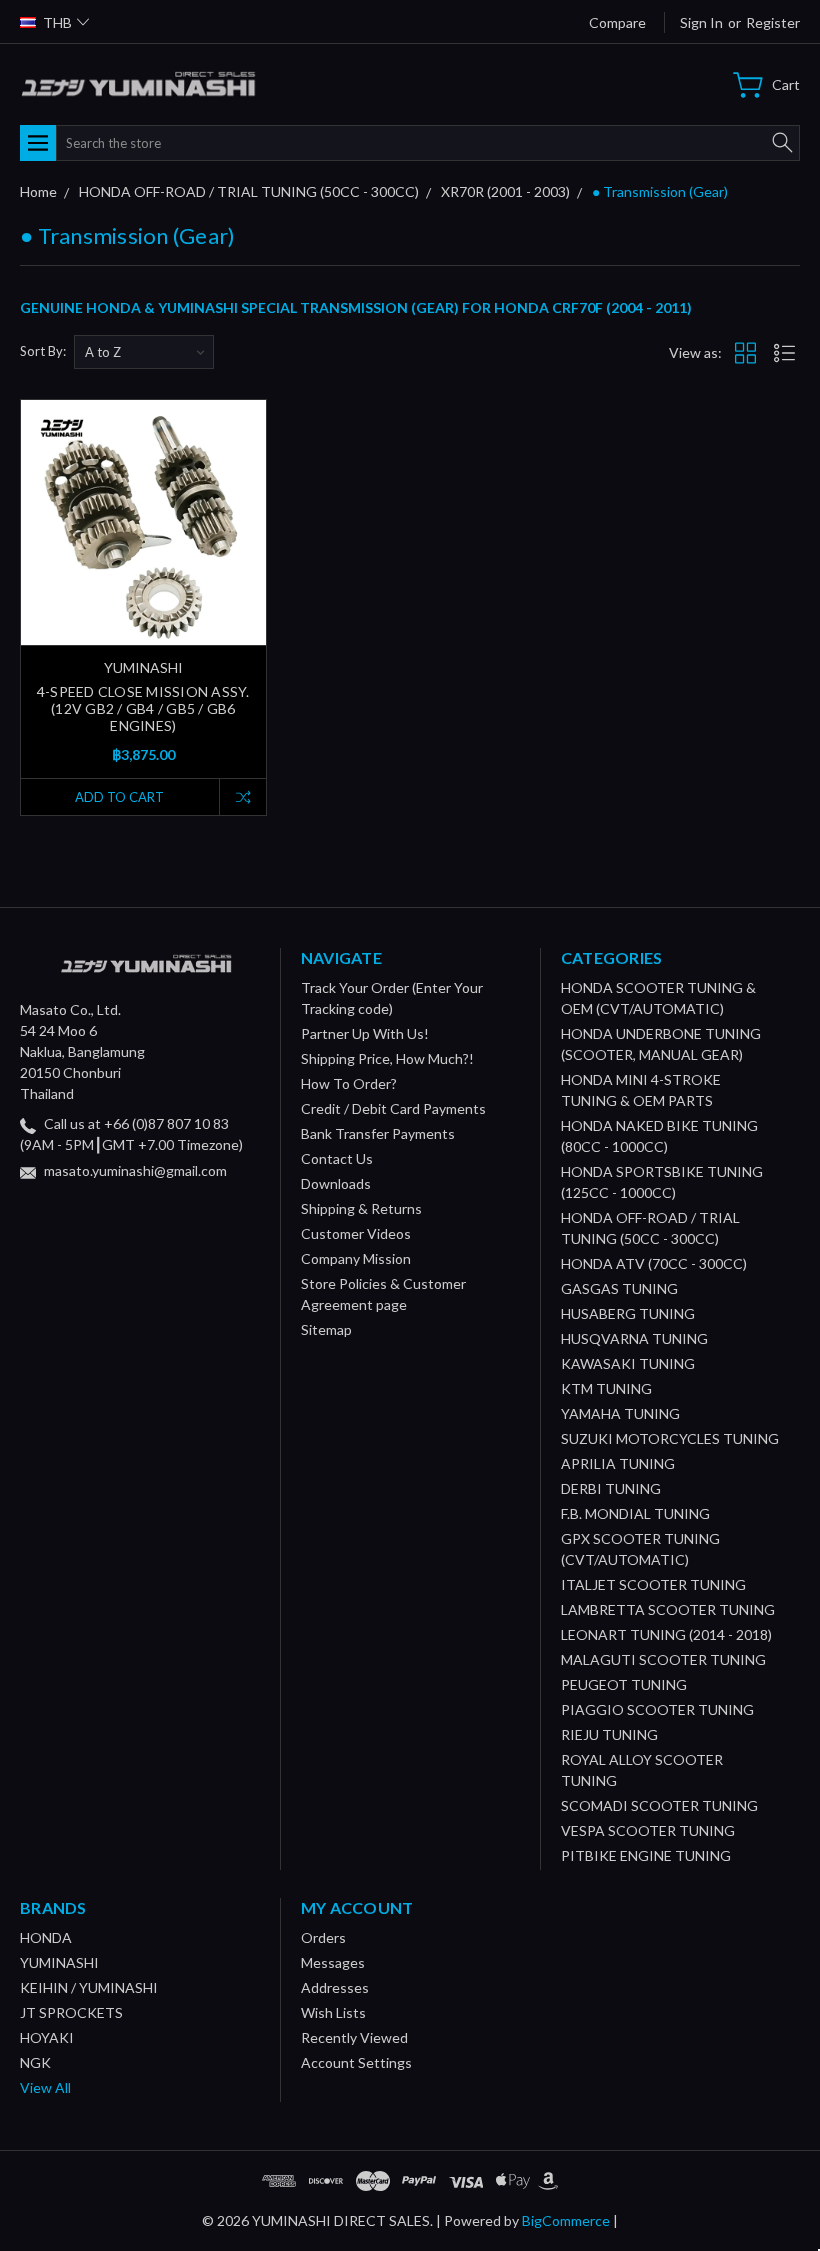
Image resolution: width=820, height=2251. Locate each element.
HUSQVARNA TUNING (634, 1338)
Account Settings (356, 2062)
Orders (323, 1937)
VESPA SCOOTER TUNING (648, 1830)
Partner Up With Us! (365, 1033)
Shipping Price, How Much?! (387, 1058)
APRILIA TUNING (618, 1463)
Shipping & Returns (361, 1208)
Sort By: (43, 351)
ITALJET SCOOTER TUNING (653, 1584)
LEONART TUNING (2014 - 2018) (666, 1634)
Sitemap (326, 1329)
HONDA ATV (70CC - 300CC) (654, 1263)
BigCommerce (566, 2220)
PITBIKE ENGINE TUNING (646, 1855)
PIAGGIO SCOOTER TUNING (657, 1709)
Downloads (336, 1183)
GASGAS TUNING (619, 1288)
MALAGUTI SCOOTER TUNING (663, 1659)
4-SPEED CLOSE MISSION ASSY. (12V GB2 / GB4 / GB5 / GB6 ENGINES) (143, 708)
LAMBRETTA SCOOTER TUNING (668, 1609)
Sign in (701, 22)
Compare (617, 22)
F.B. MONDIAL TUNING (635, 1513)
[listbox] (144, 352)
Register (773, 22)
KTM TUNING (606, 1388)
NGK (35, 2062)
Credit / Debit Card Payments (393, 1108)
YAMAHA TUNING (620, 1413)
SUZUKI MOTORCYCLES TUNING (670, 1438)
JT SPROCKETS (71, 2012)
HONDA (46, 1937)
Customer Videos (356, 1233)
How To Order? (349, 1083)
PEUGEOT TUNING (624, 1684)
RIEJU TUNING (609, 1734)
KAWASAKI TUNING (628, 1363)
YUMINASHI (59, 1962)
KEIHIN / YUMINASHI (89, 1987)
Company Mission (356, 1258)
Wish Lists (333, 2012)
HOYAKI (47, 2037)
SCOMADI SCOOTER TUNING (659, 1805)
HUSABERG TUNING (628, 1313)
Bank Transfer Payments (378, 1133)
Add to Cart (119, 797)
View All (45, 2087)
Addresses (335, 1987)
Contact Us (337, 1158)
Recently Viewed (354, 2037)
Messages (333, 1962)
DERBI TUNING (611, 1488)
